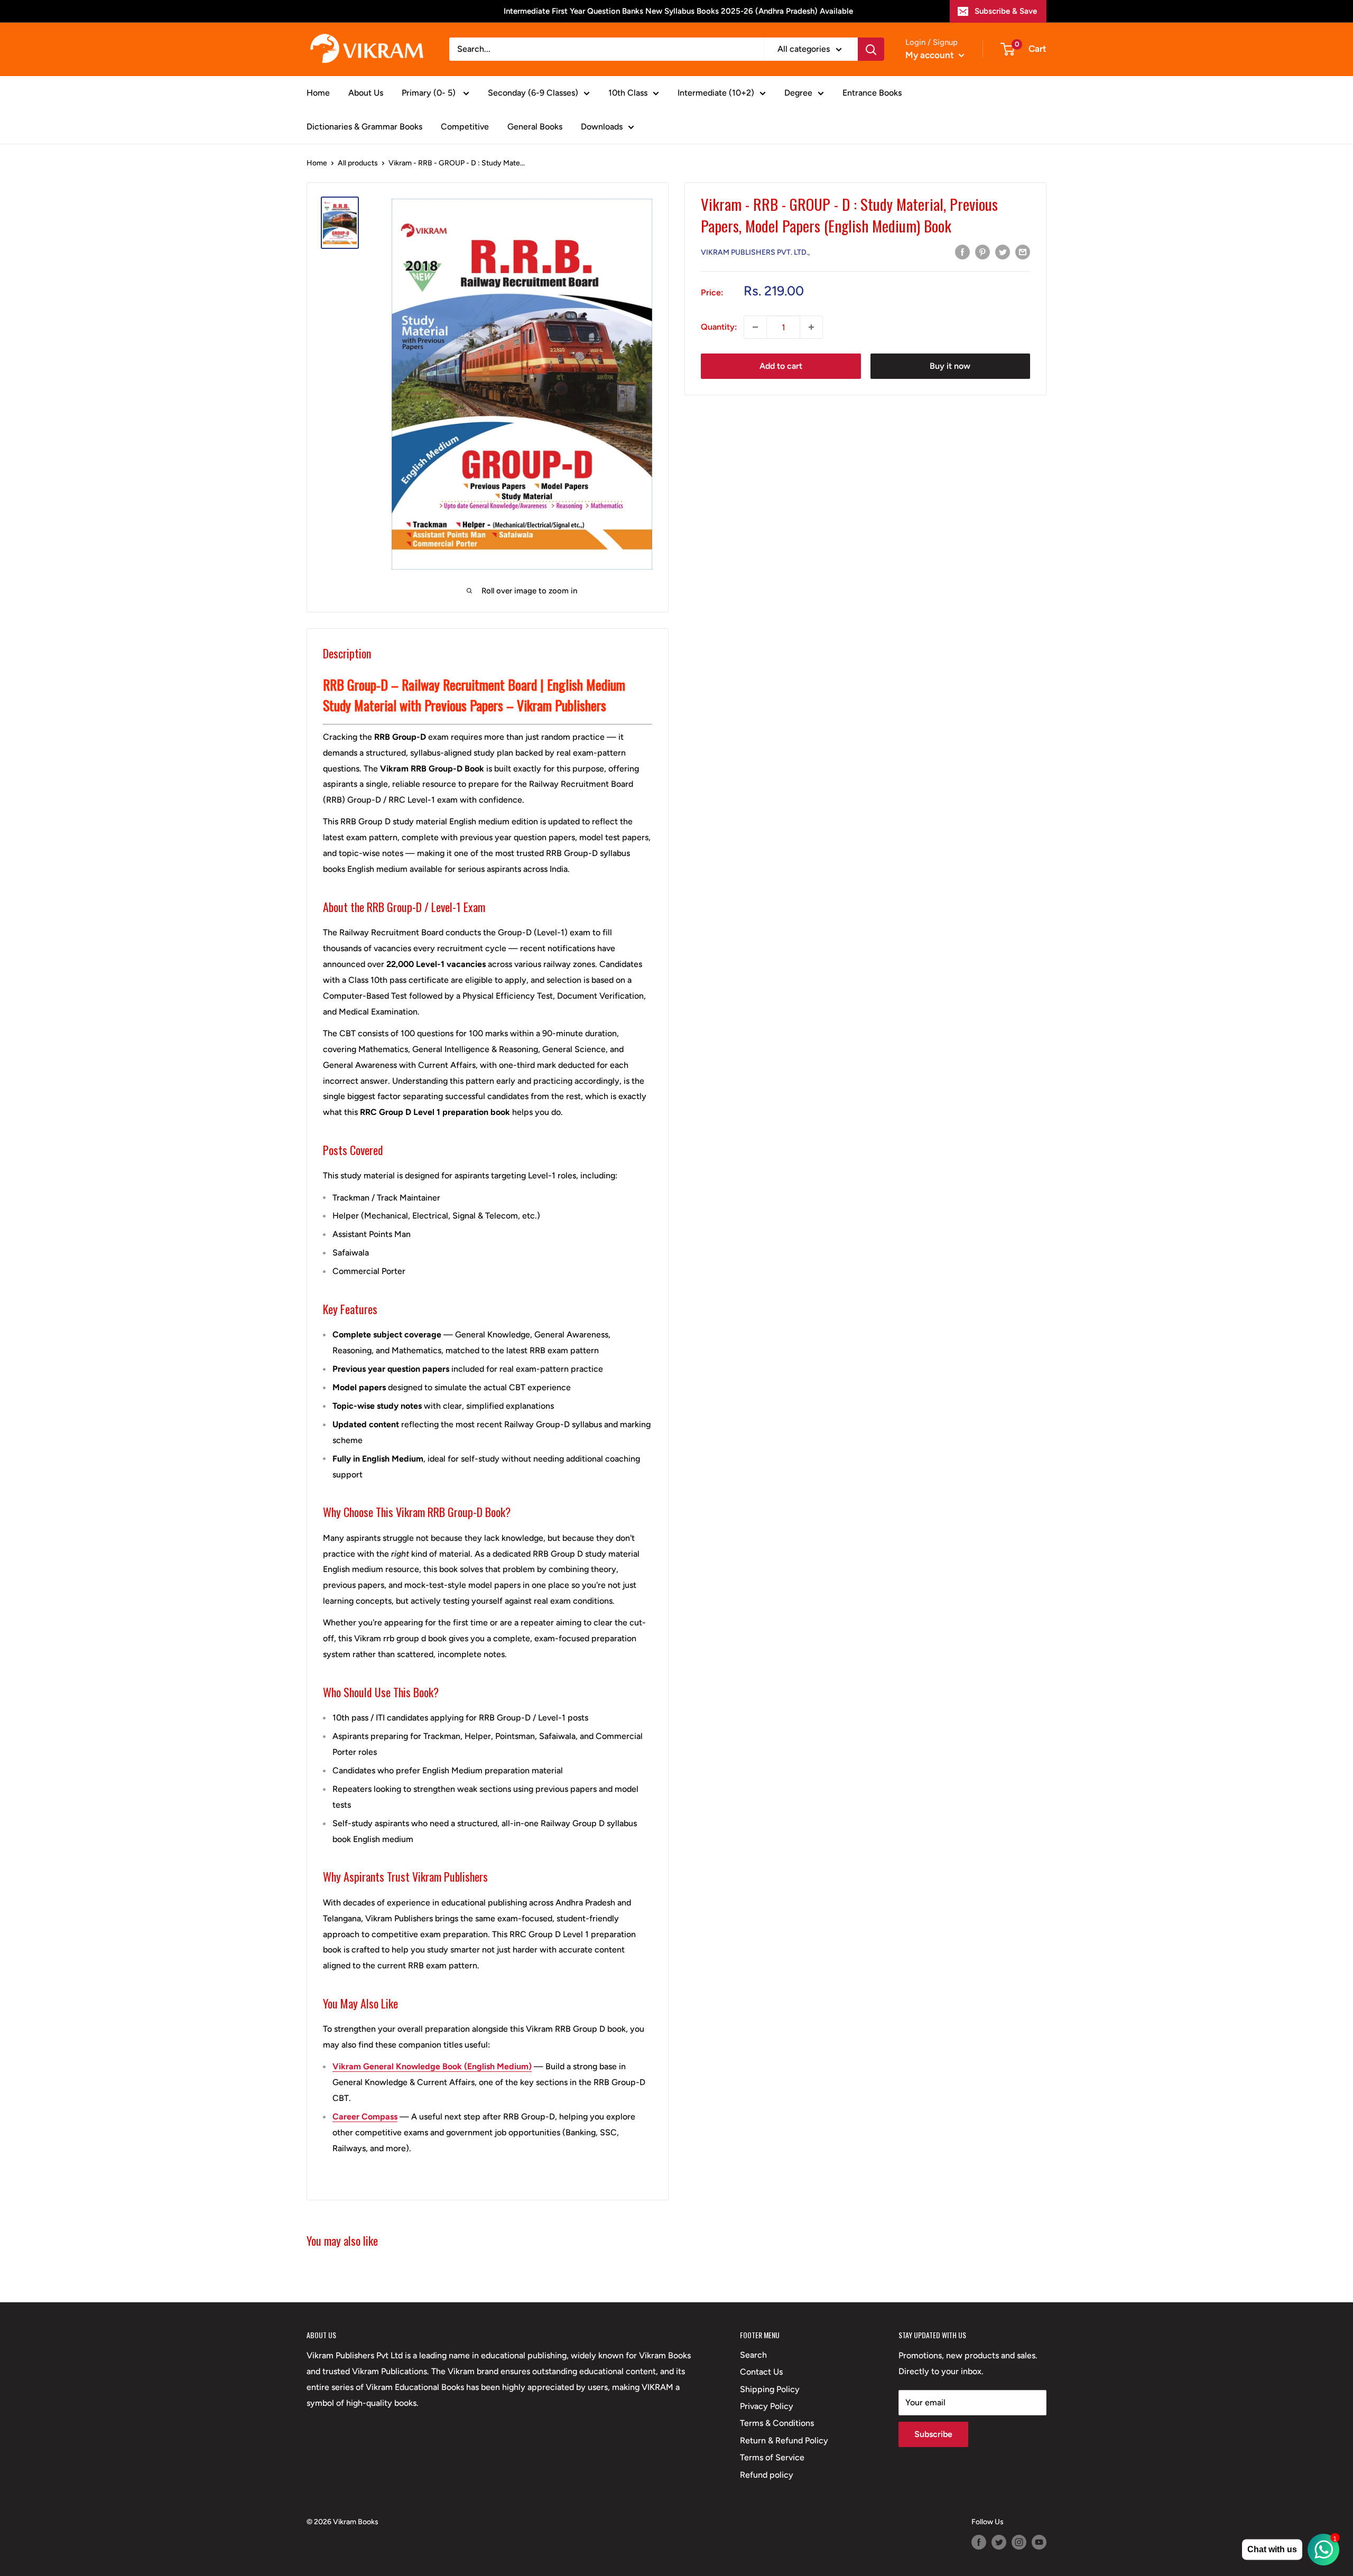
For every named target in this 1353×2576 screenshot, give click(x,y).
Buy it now (950, 366)
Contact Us (761, 2372)
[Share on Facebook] (962, 252)
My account (931, 55)
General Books (535, 127)
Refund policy (767, 2475)
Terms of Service (772, 2457)
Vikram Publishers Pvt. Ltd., (755, 252)
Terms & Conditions (777, 2423)
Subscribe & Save (1006, 11)
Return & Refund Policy (784, 2440)
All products (358, 163)
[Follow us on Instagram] (1019, 2542)
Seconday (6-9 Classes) (533, 93)
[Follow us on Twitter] (999, 2542)
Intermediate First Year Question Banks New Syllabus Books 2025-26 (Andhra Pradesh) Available (678, 11)
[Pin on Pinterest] (983, 252)
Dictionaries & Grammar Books (364, 127)
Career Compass (365, 2117)
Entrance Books (872, 93)
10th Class (628, 93)
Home (318, 93)
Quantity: (719, 327)
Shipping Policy (770, 2389)
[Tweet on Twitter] (1003, 252)
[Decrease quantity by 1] (755, 327)
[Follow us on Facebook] (979, 2542)
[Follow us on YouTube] (1039, 2542)
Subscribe (933, 2434)
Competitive (465, 127)
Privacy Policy (767, 2406)
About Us (366, 93)
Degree (798, 93)
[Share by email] (1023, 252)
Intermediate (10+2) (716, 93)
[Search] (871, 49)
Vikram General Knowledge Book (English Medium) (432, 2066)
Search (753, 2355)
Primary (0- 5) (430, 93)
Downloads (602, 127)
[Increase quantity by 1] (811, 327)
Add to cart (781, 366)
